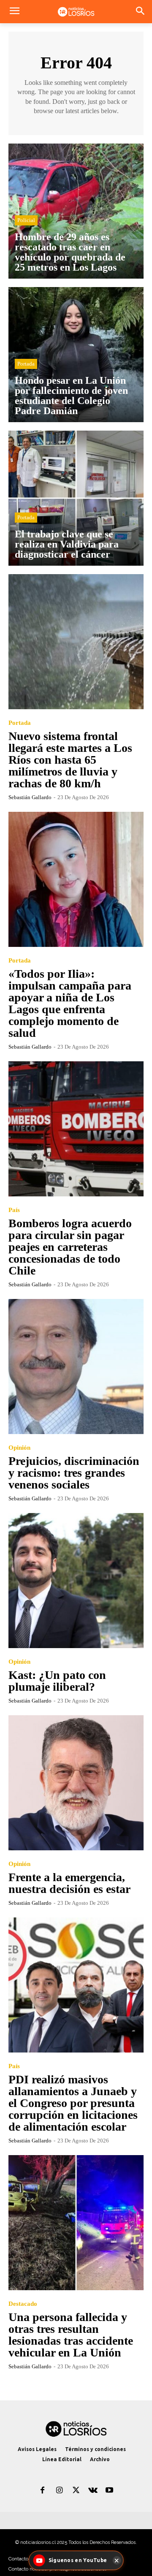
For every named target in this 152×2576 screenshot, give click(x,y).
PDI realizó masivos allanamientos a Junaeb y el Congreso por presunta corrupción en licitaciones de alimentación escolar (73, 2103)
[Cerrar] (117, 2560)
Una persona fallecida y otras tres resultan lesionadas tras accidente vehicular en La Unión (71, 2335)
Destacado (23, 2304)
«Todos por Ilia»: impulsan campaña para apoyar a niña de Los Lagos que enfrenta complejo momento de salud (70, 1003)
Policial (26, 220)
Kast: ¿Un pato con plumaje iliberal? (57, 1681)
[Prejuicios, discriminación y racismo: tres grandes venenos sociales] (76, 1367)
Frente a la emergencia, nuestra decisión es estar (69, 1883)
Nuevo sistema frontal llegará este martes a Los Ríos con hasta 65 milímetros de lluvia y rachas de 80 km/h (70, 760)
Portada (26, 364)
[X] (76, 2491)
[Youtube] (109, 2491)
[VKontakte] (93, 2491)
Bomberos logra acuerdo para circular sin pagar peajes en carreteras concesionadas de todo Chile (70, 1247)
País (14, 1210)
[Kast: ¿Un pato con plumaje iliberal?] (76, 1581)
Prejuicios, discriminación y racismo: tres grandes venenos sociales (74, 1473)
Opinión (19, 1448)
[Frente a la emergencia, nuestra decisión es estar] (76, 1783)
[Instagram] (60, 2491)
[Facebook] (43, 2491)
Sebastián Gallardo (30, 797)
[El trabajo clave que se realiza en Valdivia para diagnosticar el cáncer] (76, 498)
